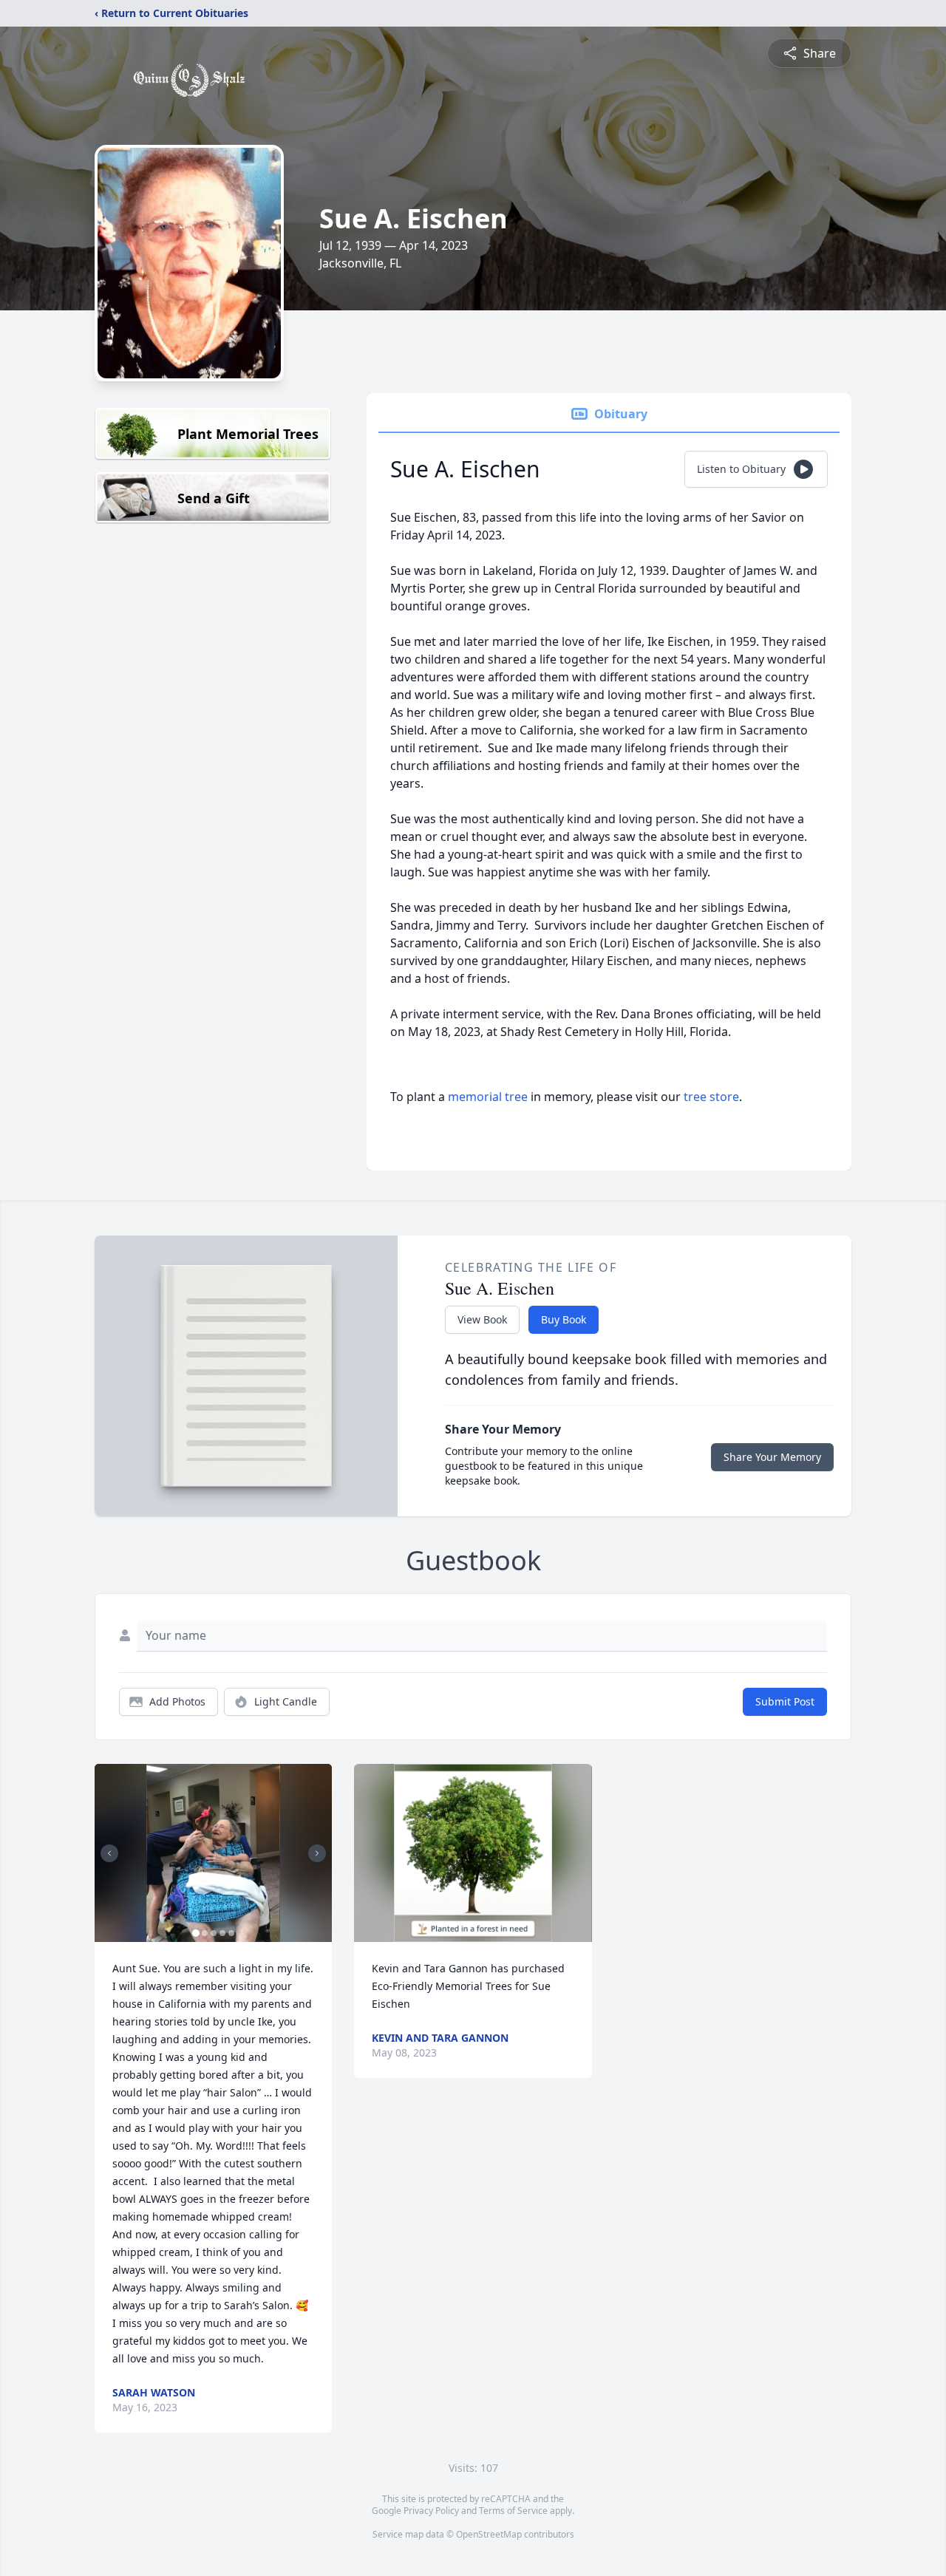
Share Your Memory (772, 1457)
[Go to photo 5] (231, 1933)
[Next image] (317, 1853)
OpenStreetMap (489, 2534)
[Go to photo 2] (205, 1933)
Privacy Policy (431, 2511)
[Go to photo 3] (214, 1933)
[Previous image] (109, 1853)
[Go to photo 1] (196, 1933)
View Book (482, 1319)
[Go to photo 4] (222, 1933)
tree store (711, 1097)
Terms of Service (513, 2511)
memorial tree (488, 1097)
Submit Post (785, 1701)
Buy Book (564, 1319)
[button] (213, 1853)
